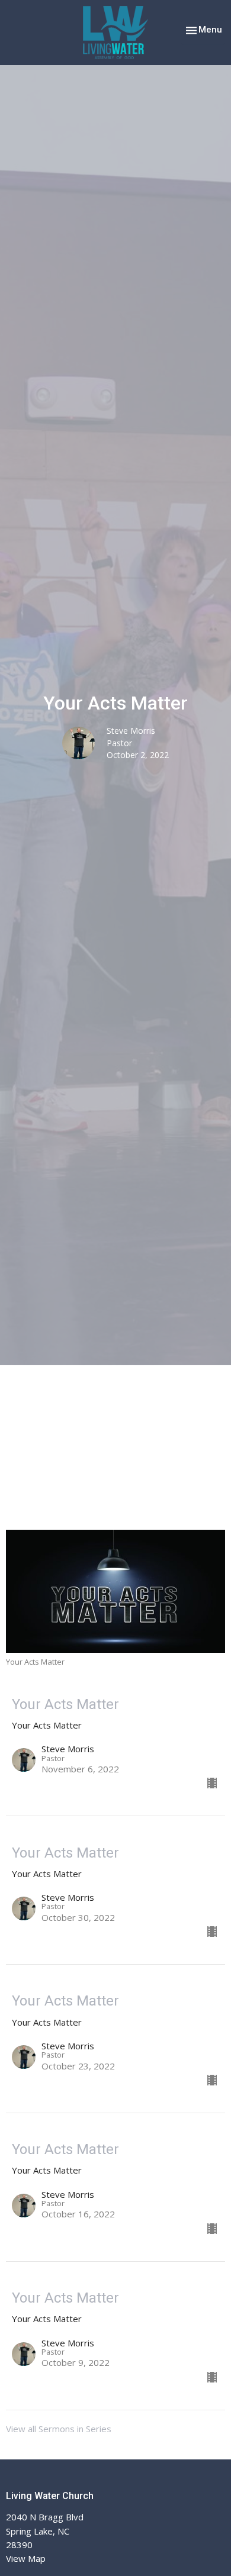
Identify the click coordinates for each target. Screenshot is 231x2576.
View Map (26, 2558)
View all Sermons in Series (59, 2429)
